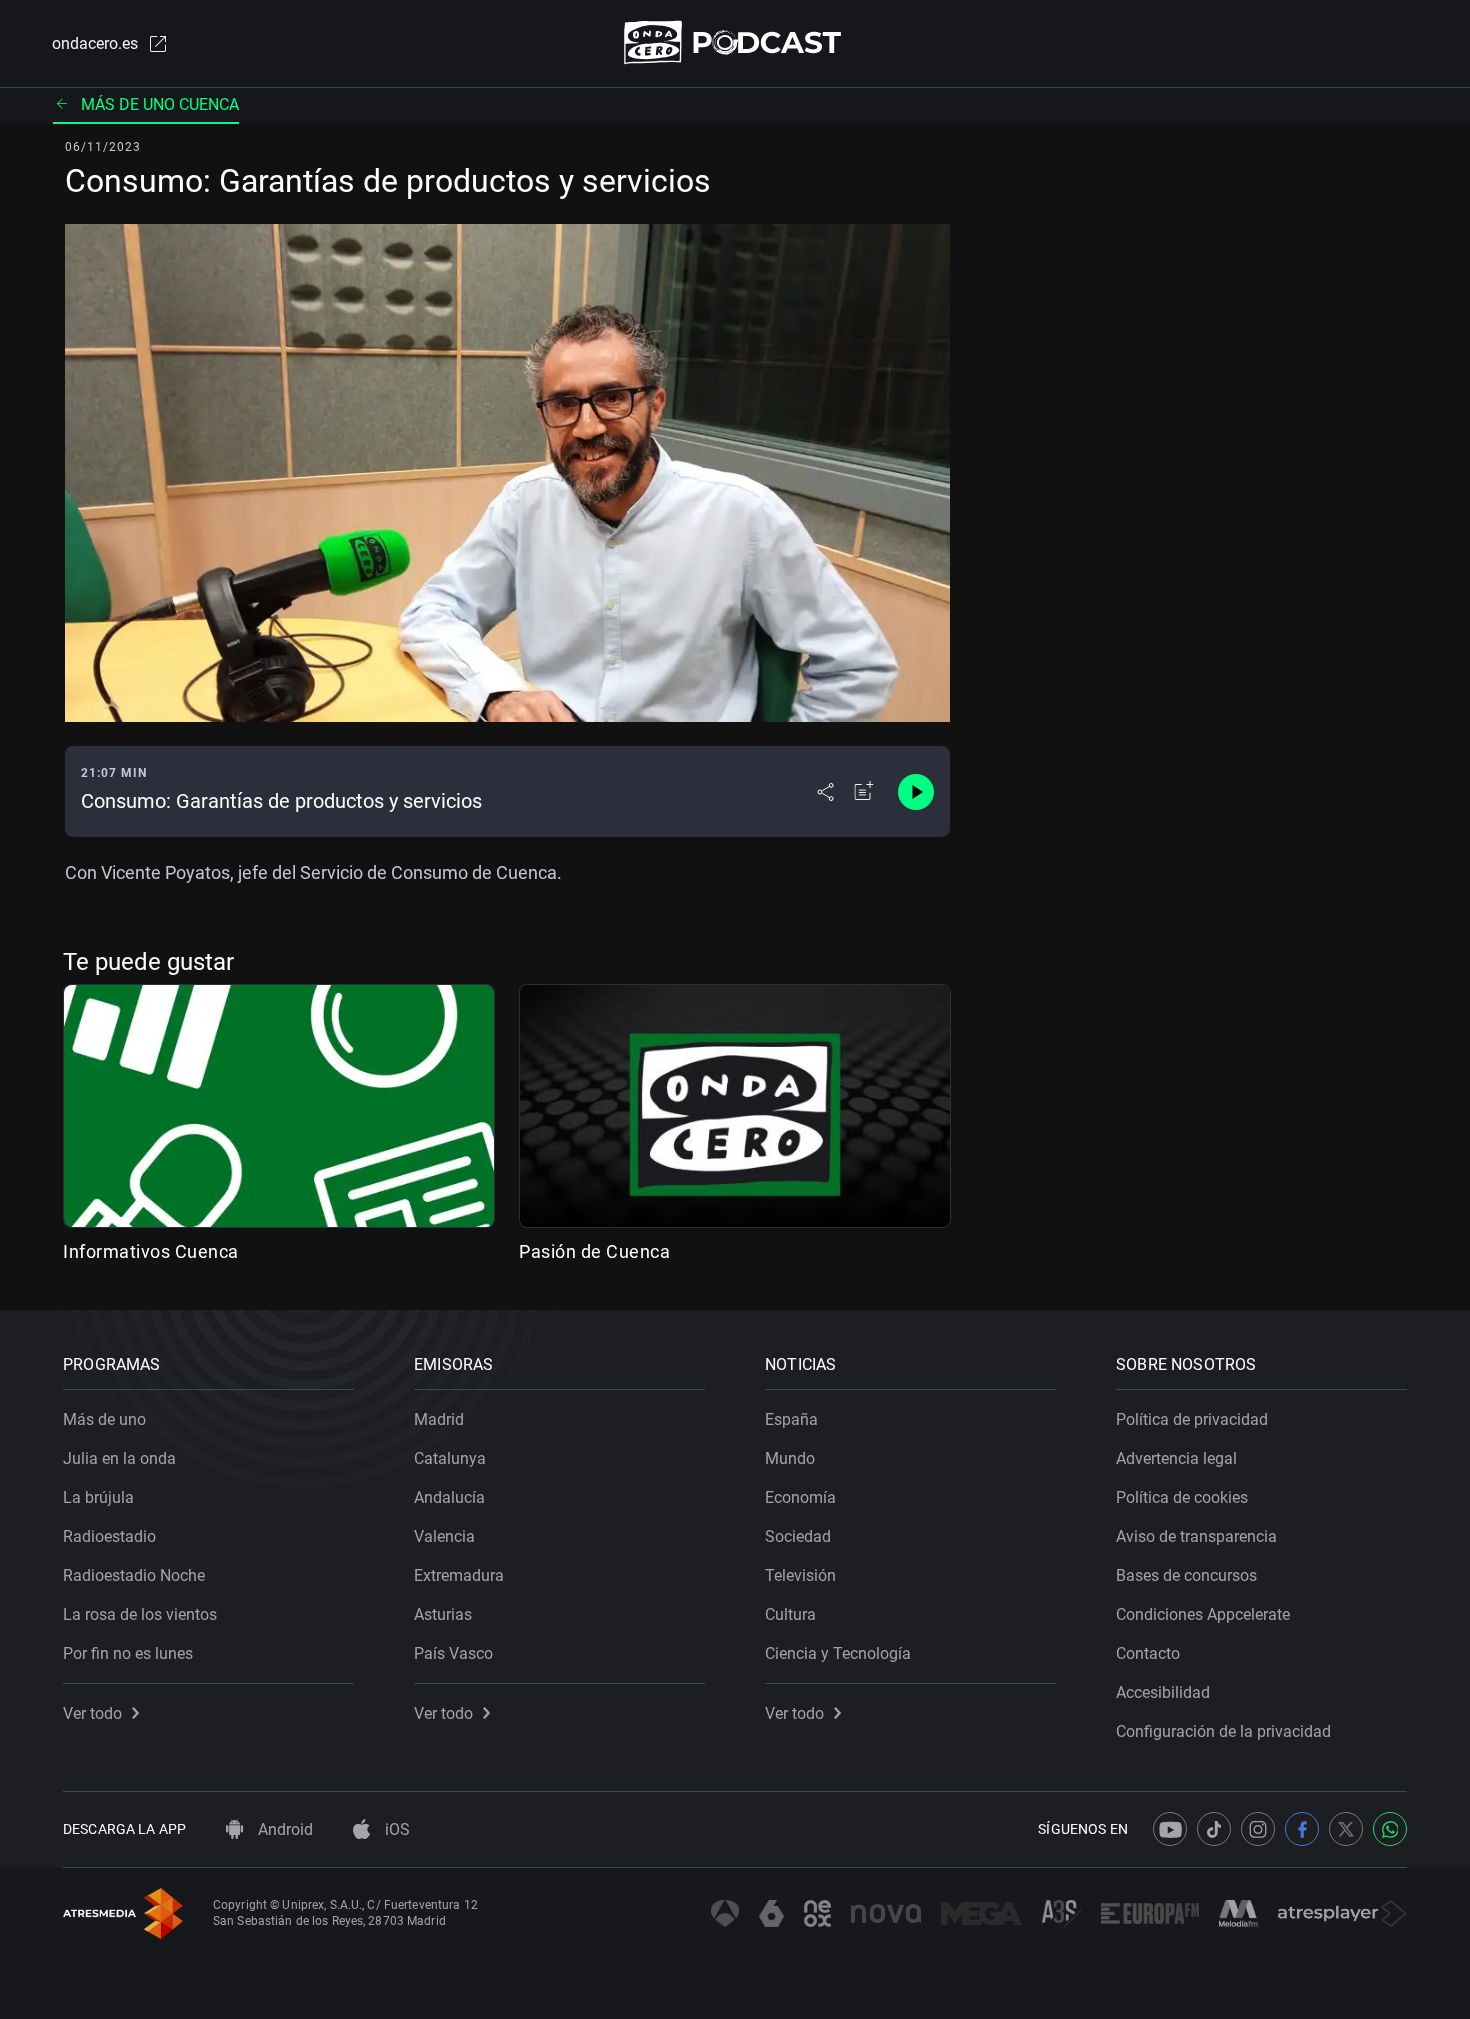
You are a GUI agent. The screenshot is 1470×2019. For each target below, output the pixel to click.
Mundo (790, 1458)
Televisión (800, 1575)
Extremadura (459, 1575)
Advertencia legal (1176, 1458)
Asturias (443, 1614)
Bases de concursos (1186, 1575)
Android (283, 1829)
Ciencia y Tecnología (838, 1653)
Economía (800, 1497)
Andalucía (449, 1497)
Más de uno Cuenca (160, 104)
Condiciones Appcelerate (1203, 1614)
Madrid (439, 1419)
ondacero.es (95, 43)
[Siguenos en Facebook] (1302, 1829)
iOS (395, 1829)
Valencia (444, 1536)
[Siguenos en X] (1346, 1829)
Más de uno (104, 1419)
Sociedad (798, 1536)
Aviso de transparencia (1196, 1536)
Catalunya (450, 1458)
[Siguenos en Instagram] (1258, 1829)
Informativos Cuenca (151, 1251)
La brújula (98, 1497)
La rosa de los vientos (140, 1614)
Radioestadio (109, 1536)
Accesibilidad (1163, 1692)
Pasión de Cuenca (594, 1251)
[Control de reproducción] (916, 792)
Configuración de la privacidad (1223, 1731)
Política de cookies (1182, 1497)
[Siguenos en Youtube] (1170, 1829)
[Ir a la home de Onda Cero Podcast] (735, 42)
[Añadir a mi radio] (864, 792)
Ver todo (92, 1713)
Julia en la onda (119, 1458)
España (791, 1419)
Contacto (1148, 1653)
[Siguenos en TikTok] (1214, 1829)
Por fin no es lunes (128, 1653)
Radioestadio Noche (134, 1575)
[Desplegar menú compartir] (825, 792)
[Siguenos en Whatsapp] (1390, 1829)
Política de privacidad (1192, 1419)
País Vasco (453, 1653)
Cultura (790, 1614)
